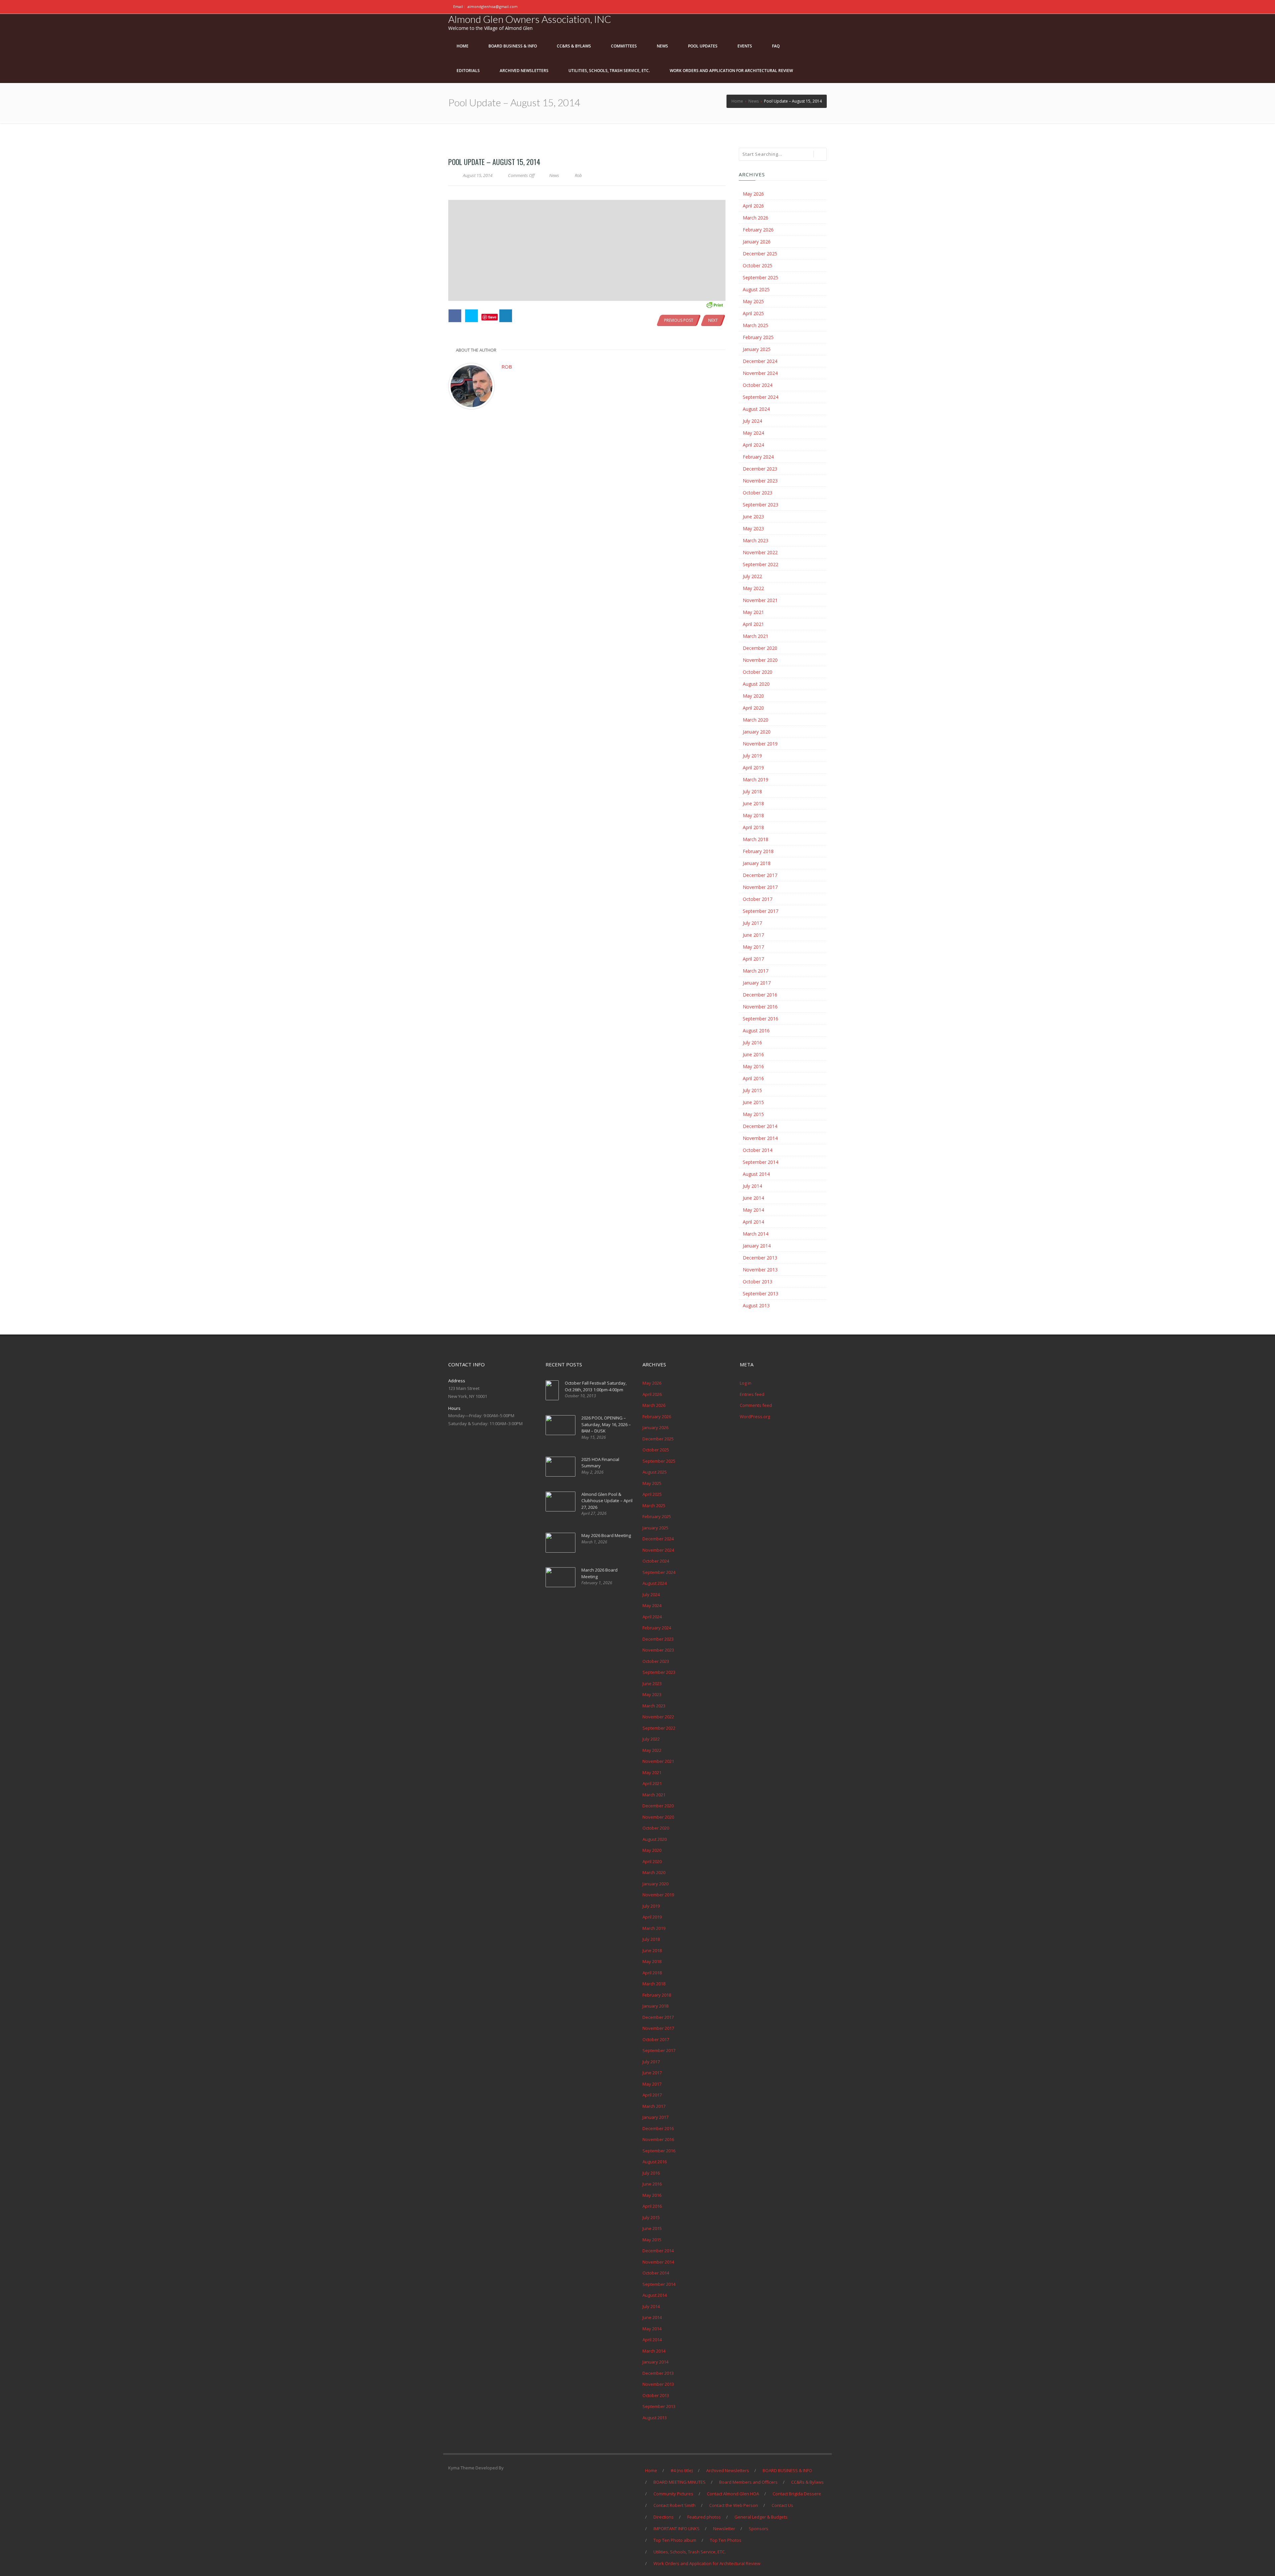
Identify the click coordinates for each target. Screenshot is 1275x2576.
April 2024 (753, 445)
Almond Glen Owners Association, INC (530, 19)
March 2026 (756, 218)
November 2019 (760, 744)
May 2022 (753, 588)
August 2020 (756, 684)
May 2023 (753, 528)
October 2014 (758, 1150)
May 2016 (753, 1066)
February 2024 (758, 457)
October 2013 (758, 1282)
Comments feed (756, 1405)
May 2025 (753, 301)
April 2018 (753, 827)
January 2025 (757, 349)
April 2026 (753, 206)
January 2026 (757, 242)
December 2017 (760, 875)
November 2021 (760, 600)
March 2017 (756, 971)
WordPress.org (755, 1417)
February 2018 (758, 851)
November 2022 (760, 552)
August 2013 (756, 1305)
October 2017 (758, 899)
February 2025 (758, 337)
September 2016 (761, 1019)
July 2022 (752, 576)
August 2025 (756, 289)
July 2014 (752, 1186)
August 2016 (756, 1030)
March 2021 (756, 636)
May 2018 (753, 815)
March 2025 (756, 325)
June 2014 (753, 1198)
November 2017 (760, 887)
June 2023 (753, 516)
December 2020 (760, 648)
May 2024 (753, 433)
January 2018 (757, 863)
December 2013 (760, 1258)
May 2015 (753, 1114)
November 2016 (760, 1007)
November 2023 (760, 481)
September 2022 (761, 564)
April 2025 (753, 313)
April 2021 (753, 624)
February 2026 (758, 230)
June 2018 (753, 803)
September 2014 (761, 1162)
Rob (507, 367)
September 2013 (761, 1293)
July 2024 (752, 421)
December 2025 (760, 254)
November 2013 (760, 1270)
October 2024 (758, 385)
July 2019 (752, 756)
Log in (746, 1383)
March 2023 (756, 540)
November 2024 (760, 373)
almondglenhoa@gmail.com (493, 6)
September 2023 (761, 505)
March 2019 (756, 779)
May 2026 (753, 194)
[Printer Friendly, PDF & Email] (715, 304)
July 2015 (752, 1090)
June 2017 (753, 935)
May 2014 (753, 1210)
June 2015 (753, 1102)
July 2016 (752, 1042)
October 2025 (758, 265)
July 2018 (752, 791)
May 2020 (753, 696)
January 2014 (757, 1246)
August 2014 (756, 1174)
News (554, 175)
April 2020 (753, 708)
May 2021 (753, 612)
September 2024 (761, 397)
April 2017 (753, 959)
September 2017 (761, 911)
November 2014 (760, 1138)
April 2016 (753, 1078)
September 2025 (761, 277)
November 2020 (760, 660)
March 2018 (756, 839)
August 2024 (756, 409)
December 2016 (760, 995)
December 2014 (760, 1126)
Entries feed (752, 1394)
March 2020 (756, 720)
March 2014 (756, 1234)
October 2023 (758, 493)
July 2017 (752, 923)
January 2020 (757, 732)
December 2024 (760, 361)
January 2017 (757, 983)
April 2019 (753, 768)
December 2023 (760, 469)
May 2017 (753, 947)
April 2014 (753, 1222)
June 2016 (753, 1054)
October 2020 (758, 672)
